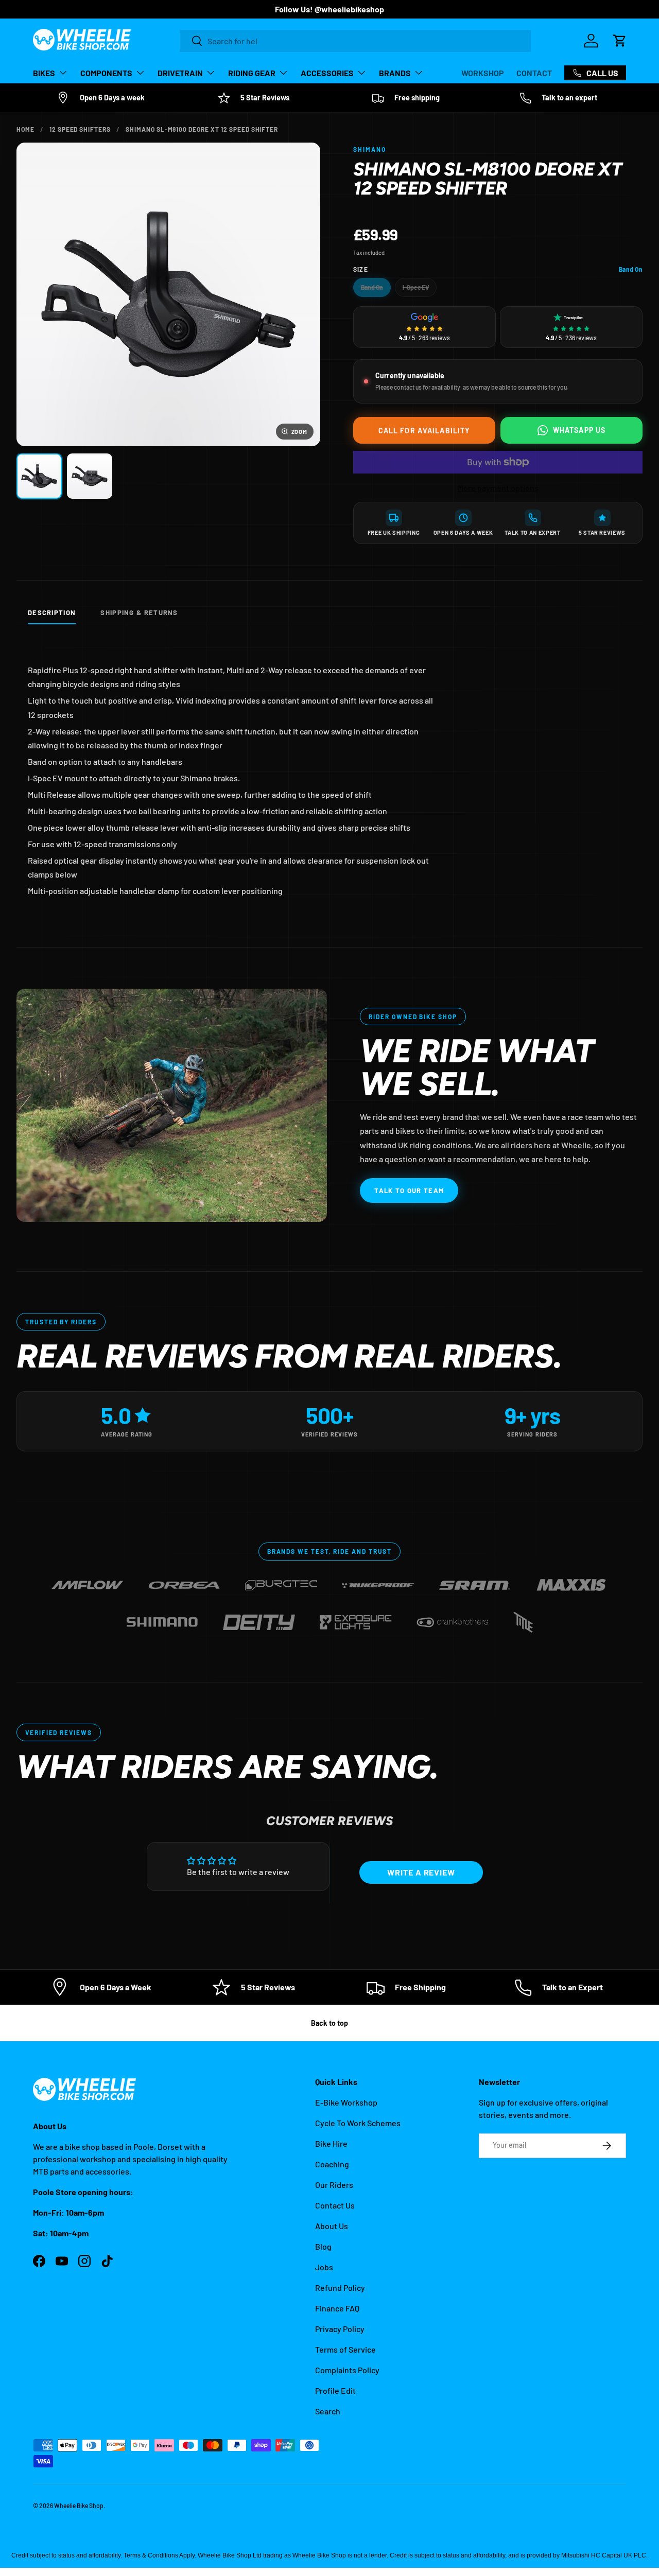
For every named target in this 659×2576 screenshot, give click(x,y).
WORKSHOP (483, 73)
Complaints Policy (347, 2370)
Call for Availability (424, 431)
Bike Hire (331, 2143)
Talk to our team (409, 1190)
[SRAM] (475, 1581)
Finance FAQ (337, 2308)
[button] (620, 41)
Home (25, 129)
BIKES (44, 73)
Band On (372, 287)
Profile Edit (335, 2390)
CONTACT (534, 73)
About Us (332, 2226)
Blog (323, 2246)
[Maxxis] (571, 1581)
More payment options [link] (498, 488)
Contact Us (335, 2205)
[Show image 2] (90, 476)
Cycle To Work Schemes (358, 2123)
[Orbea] (184, 1581)
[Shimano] (162, 1618)
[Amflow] (88, 1581)
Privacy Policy (340, 2329)
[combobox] (355, 41)
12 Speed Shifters (80, 129)
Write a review (421, 1872)
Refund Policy (340, 2288)
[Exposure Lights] (356, 1618)
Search (328, 2411)
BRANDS (395, 73)
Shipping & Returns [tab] (139, 612)
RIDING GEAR (252, 73)
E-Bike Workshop (346, 2102)
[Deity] (259, 1618)
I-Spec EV (416, 287)
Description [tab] (52, 612)
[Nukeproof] (378, 1581)
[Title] (523, 1618)
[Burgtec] (281, 1581)
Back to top (329, 2023)
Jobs (324, 2267)
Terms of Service (345, 2349)
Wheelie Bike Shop (79, 2505)
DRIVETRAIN (180, 73)
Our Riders (334, 2185)
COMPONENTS (106, 73)
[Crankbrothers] (453, 1618)
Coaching (332, 2164)
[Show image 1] (39, 476)
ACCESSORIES (327, 73)
